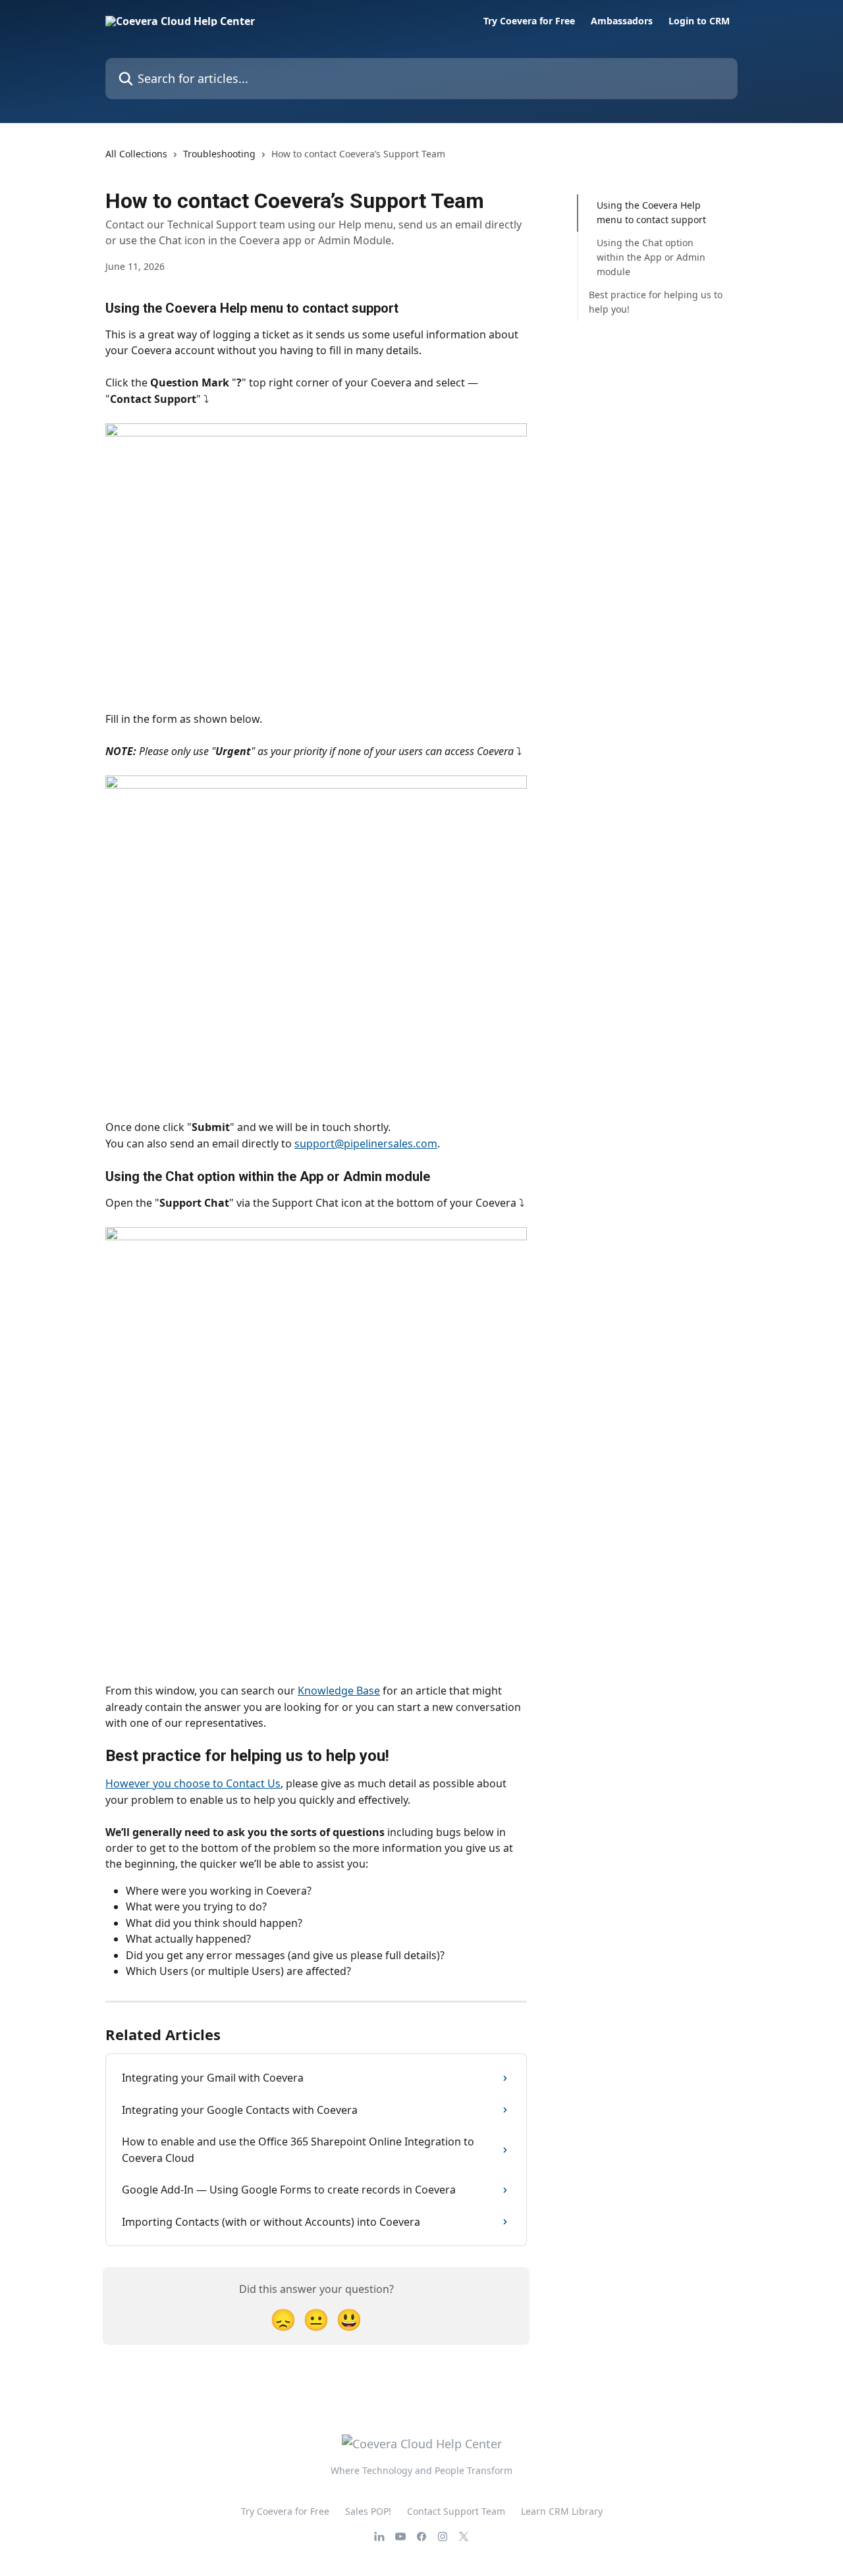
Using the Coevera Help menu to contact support (651, 212)
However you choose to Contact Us (193, 1783)
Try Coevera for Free (529, 21)
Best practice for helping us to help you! (656, 302)
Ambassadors (622, 21)
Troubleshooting (219, 154)
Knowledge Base (339, 1691)
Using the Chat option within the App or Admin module (651, 257)
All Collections (136, 154)
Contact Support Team (456, 2511)
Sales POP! (368, 2511)
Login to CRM (699, 21)
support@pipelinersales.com (366, 1143)
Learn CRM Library (562, 2511)
